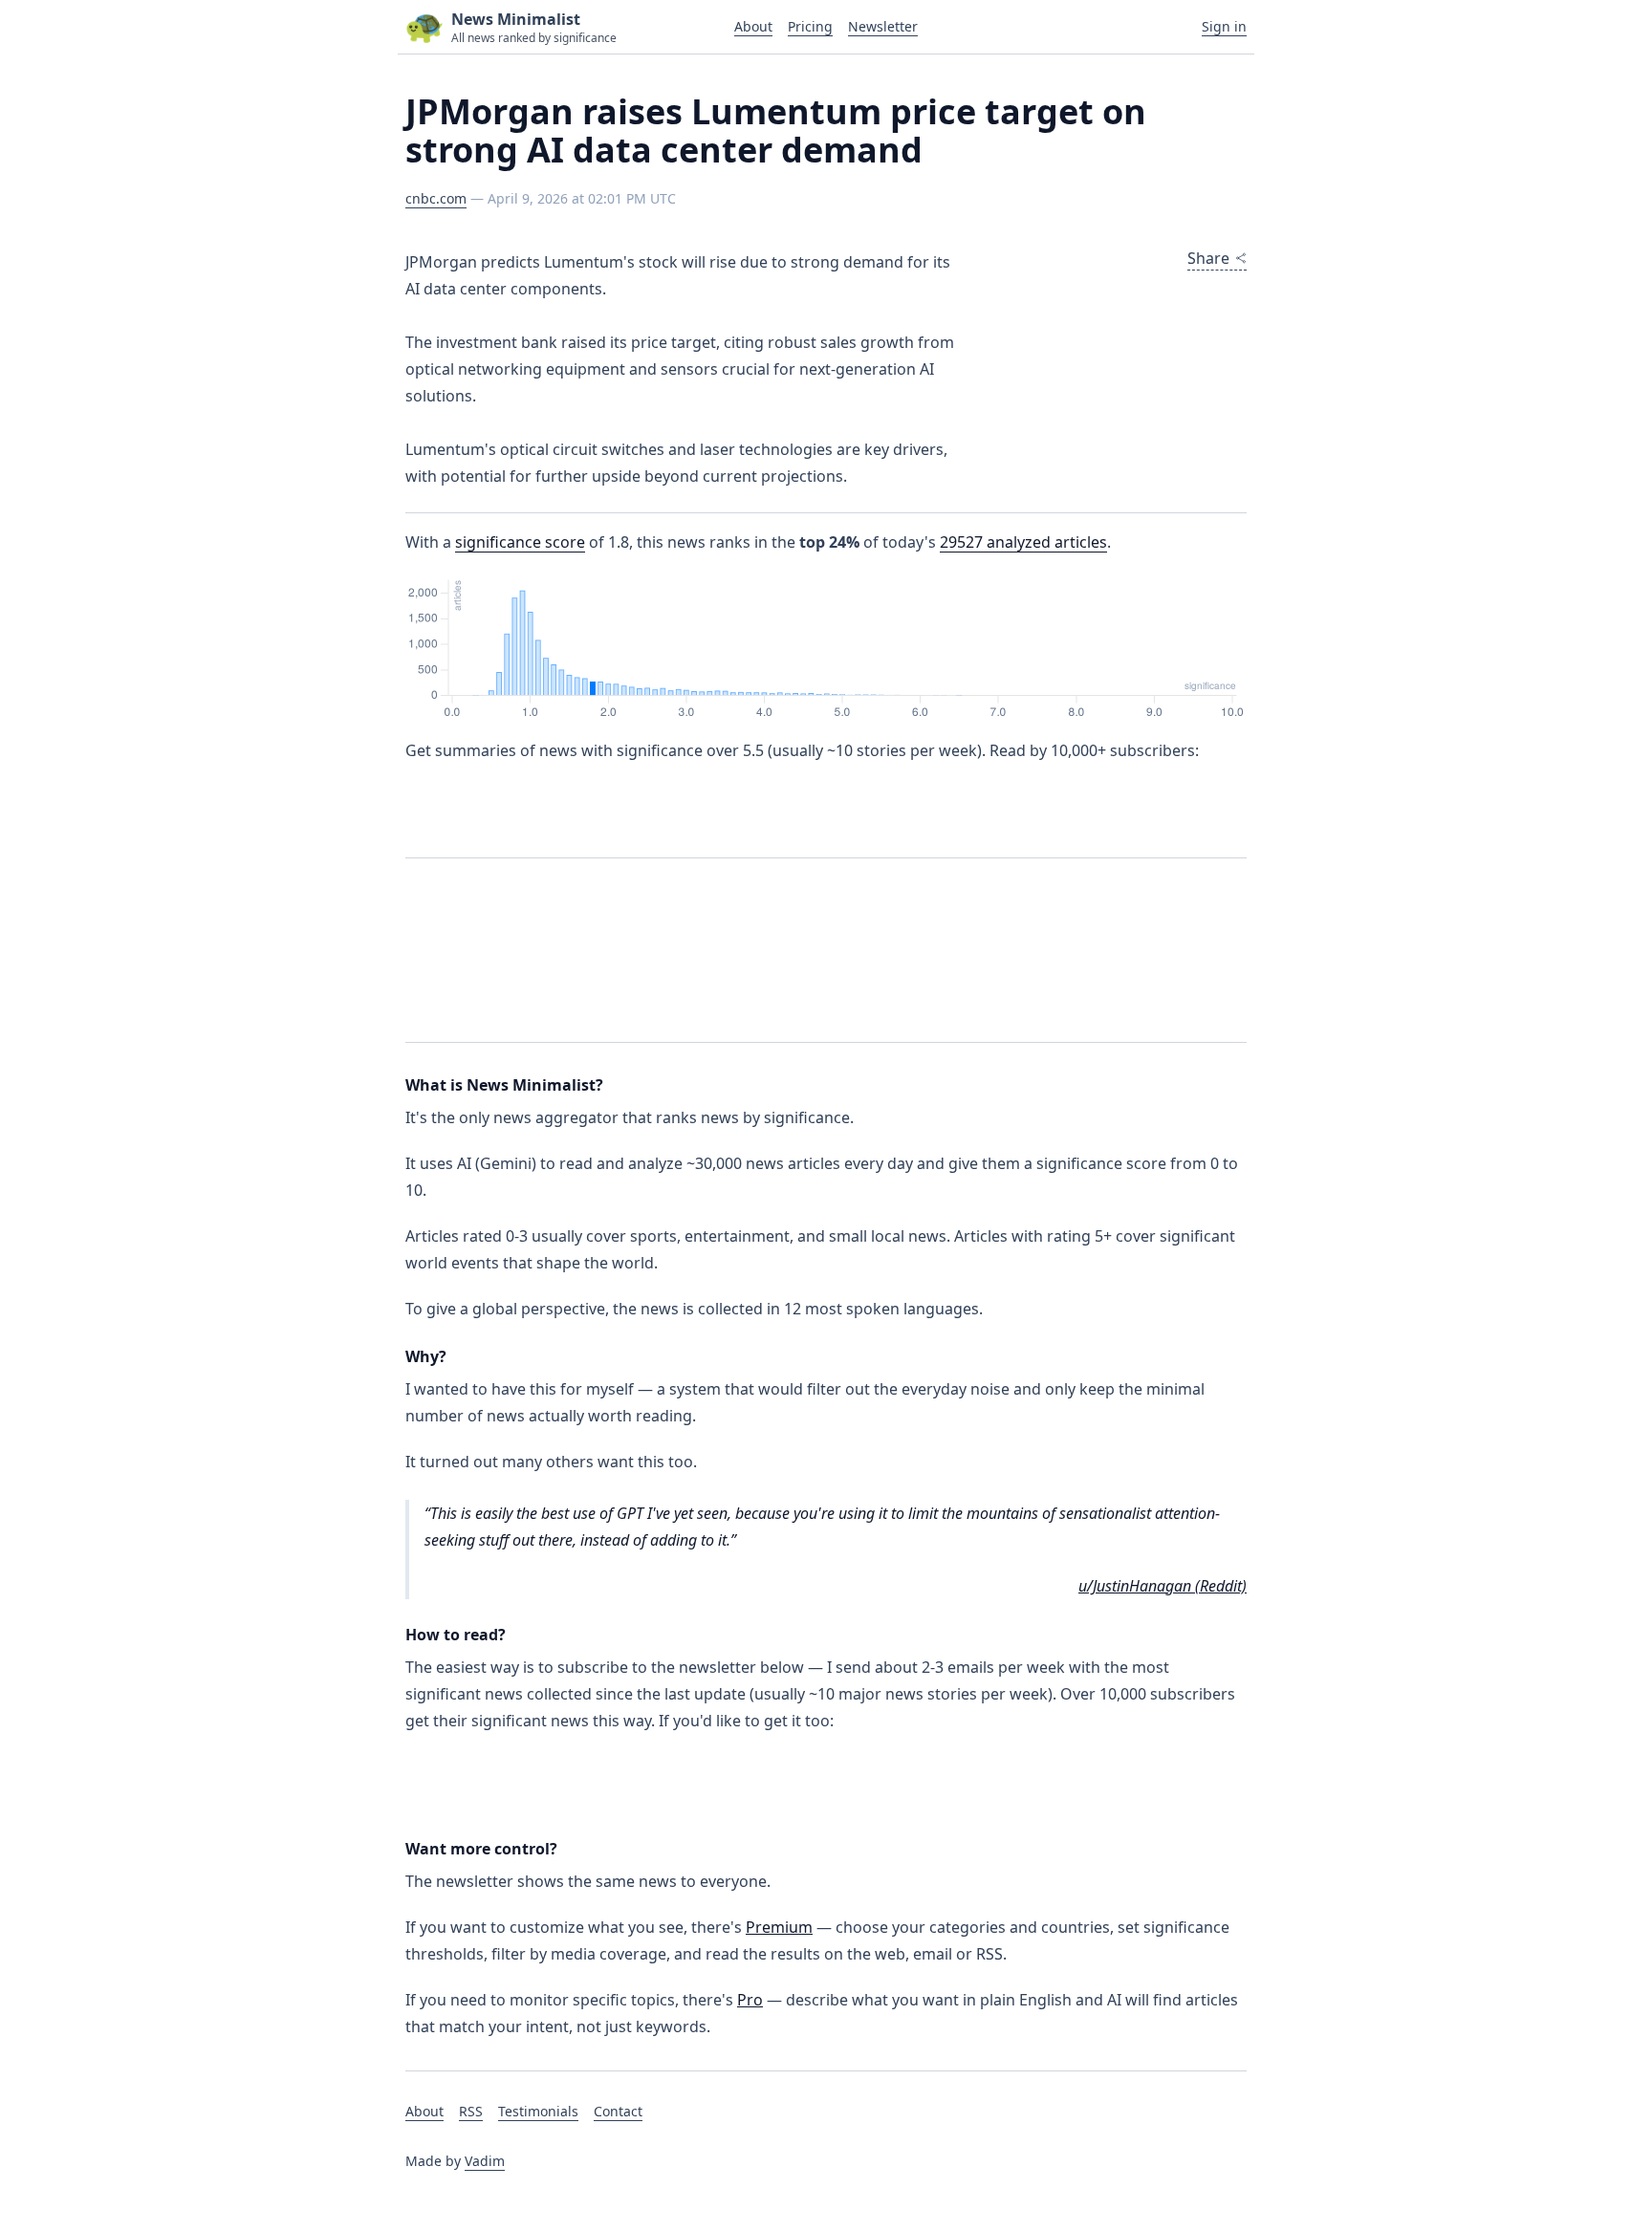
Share (1208, 258)
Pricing (810, 26)
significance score (520, 542)
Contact (618, 2111)
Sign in (1224, 26)
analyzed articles (1023, 542)
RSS (471, 2111)
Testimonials (538, 2111)
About (753, 26)
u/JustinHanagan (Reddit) (1163, 1586)
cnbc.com (436, 198)
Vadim (485, 2161)
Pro (750, 2000)
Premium (779, 1927)
